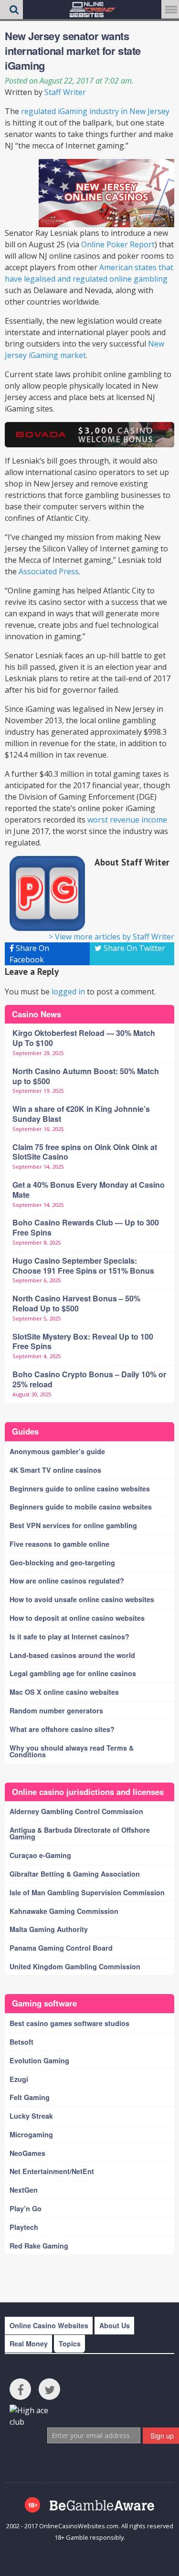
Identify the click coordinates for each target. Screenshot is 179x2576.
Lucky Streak (31, 2116)
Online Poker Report (118, 244)
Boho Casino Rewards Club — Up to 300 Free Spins (86, 1227)
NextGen (24, 2190)
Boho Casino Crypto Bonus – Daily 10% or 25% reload (89, 1379)
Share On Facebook (29, 954)
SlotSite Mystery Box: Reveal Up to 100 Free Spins (83, 1341)
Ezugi (19, 2079)
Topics (70, 2344)
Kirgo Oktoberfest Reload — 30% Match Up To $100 (84, 1038)
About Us (115, 2325)
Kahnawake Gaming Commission (64, 1911)
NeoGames (27, 2153)
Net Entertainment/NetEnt (52, 2171)
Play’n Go (26, 2208)
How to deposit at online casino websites (77, 1618)
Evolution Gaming (39, 2060)
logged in (68, 992)
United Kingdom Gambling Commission (75, 1966)
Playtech (24, 2227)
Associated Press (49, 571)
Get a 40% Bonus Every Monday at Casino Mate (89, 1190)
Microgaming (31, 2134)
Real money (29, 2344)
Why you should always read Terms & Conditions (72, 1751)
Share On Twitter (133, 948)
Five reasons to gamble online (59, 1544)
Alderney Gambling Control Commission (76, 1811)
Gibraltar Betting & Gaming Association (75, 1874)
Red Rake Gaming (39, 2246)
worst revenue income (127, 820)
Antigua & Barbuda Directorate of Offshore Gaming (80, 1833)
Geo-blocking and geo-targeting (62, 1562)
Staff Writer (65, 92)
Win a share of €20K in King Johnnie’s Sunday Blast (81, 1114)
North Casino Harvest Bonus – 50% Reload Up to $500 (76, 1303)
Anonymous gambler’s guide (57, 1451)
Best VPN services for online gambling (73, 1525)
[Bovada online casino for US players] (89, 435)
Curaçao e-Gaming (40, 1855)
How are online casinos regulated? (67, 1581)
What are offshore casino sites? (62, 1729)
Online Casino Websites (49, 2325)
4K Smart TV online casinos (55, 1470)
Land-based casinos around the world (72, 1655)
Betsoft (21, 2042)
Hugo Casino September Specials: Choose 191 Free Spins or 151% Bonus (83, 1266)
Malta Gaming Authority (49, 1929)
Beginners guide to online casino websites (80, 1489)
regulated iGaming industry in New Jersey (95, 111)
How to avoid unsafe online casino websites (82, 1599)
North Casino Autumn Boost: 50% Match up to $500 (86, 1076)
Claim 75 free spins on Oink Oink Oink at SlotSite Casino (85, 1152)
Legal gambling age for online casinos (73, 1673)
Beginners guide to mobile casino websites (81, 1507)
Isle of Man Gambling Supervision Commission (87, 1892)
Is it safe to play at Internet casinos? (69, 1636)
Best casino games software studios (69, 2023)
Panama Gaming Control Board (61, 1948)
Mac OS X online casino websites (64, 1692)
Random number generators (56, 1710)
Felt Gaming (30, 2097)
